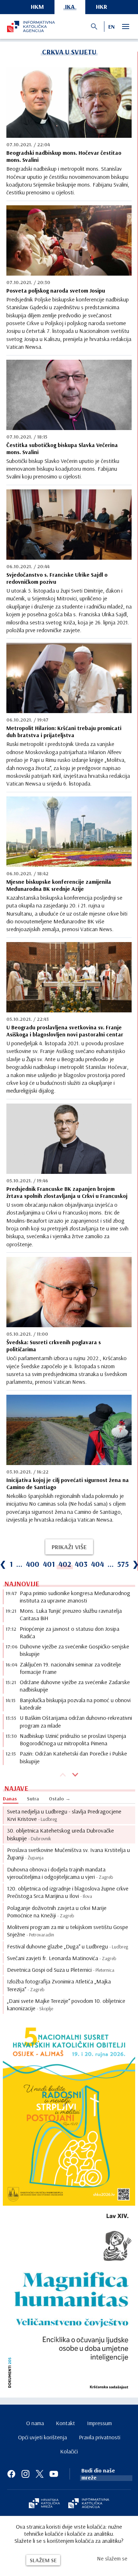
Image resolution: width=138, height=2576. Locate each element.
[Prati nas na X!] (40, 2474)
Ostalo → (60, 1799)
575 (123, 1564)
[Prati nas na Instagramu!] (25, 2474)
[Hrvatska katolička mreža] (44, 2504)
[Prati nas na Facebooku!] (11, 2474)
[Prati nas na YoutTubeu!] (54, 2474)
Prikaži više (69, 1547)
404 (97, 1564)
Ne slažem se (112, 2558)
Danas (10, 1799)
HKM (37, 7)
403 (81, 1564)
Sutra (33, 1799)
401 (49, 1564)
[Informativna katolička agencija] (89, 2504)
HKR (102, 7)
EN (111, 27)
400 (33, 1564)
